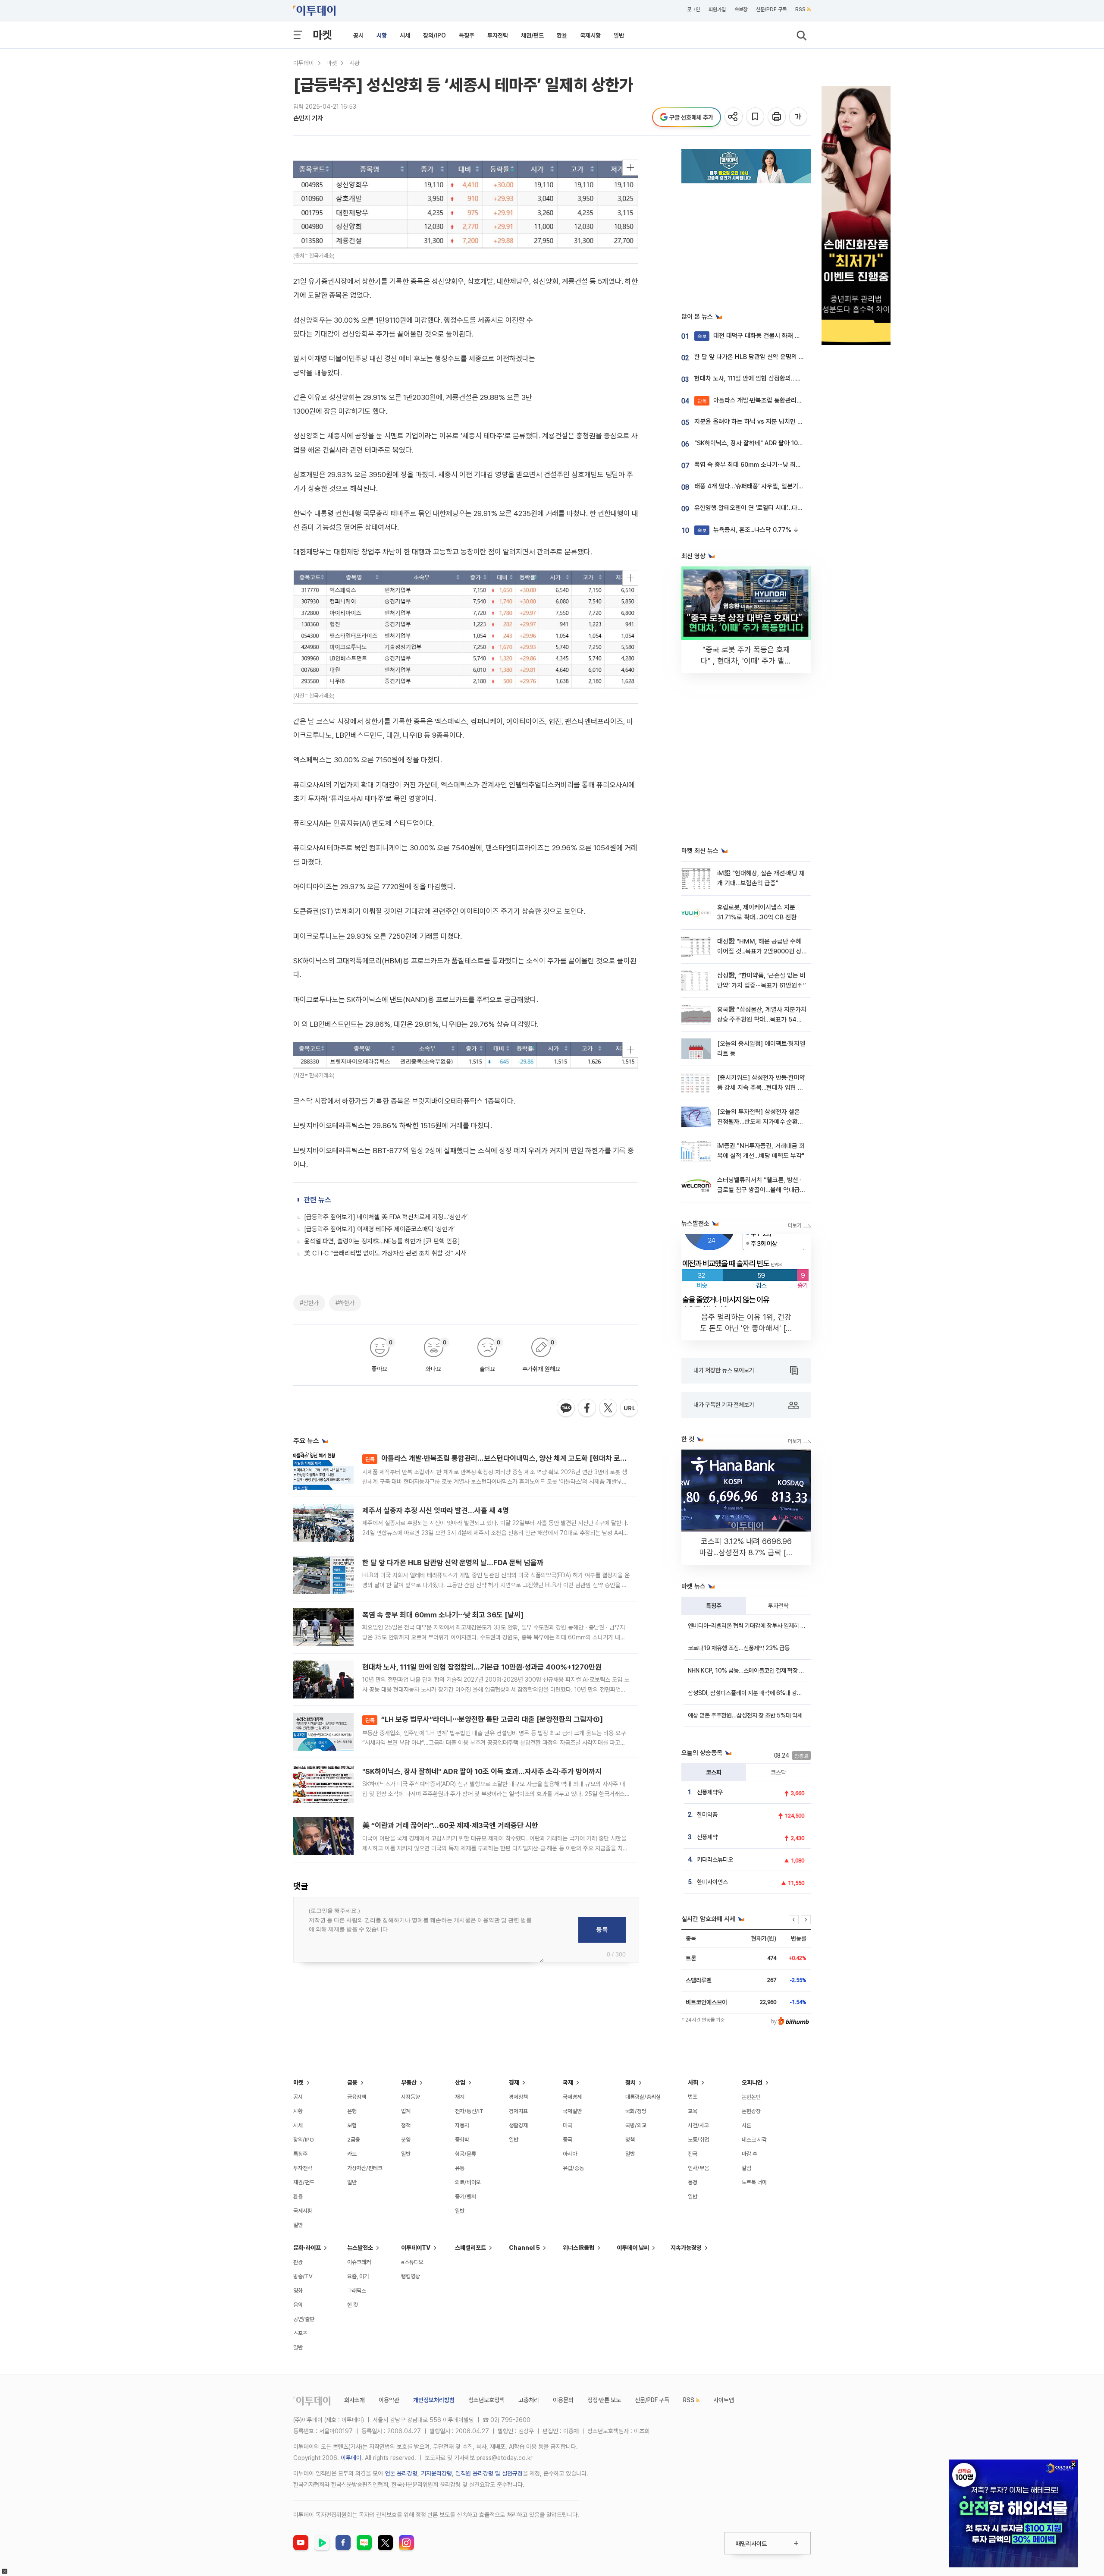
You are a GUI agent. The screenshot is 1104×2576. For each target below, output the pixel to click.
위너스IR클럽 (579, 2248)
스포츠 (300, 2333)
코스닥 (778, 1772)
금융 (352, 2082)
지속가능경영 (686, 2248)
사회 (693, 2082)
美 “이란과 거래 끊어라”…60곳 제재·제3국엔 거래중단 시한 (450, 1825)
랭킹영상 (411, 2276)
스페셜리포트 (470, 2248)
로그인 (693, 9)
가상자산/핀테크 (365, 2168)
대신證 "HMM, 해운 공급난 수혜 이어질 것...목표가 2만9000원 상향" (759, 951)
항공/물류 (466, 2154)
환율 (562, 35)
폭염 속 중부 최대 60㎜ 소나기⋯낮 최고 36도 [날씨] (443, 1615)
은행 (352, 2111)
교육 (693, 2111)
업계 (406, 2111)
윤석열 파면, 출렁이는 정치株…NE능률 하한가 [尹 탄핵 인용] (382, 1241)
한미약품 (707, 1815)
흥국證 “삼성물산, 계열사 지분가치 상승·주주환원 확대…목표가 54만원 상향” (762, 1020)
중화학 (462, 2140)
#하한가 (345, 1303)
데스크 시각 (754, 2140)
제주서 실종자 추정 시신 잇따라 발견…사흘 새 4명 (436, 1510)
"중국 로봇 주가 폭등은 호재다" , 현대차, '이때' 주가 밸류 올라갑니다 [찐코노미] (746, 661)
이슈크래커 (359, 2262)
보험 (352, 2125)
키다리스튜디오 (715, 1859)
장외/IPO (434, 35)
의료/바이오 (468, 2182)
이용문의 (563, 2400)
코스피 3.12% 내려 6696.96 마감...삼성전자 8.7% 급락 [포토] (746, 1552)
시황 (382, 35)
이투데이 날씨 (633, 2248)
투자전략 (498, 35)
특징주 (467, 35)
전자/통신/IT (469, 2111)
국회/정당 (636, 2111)
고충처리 (529, 2400)
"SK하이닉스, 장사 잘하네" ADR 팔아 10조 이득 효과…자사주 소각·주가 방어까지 (482, 1771)
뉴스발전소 (360, 2248)
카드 (352, 2154)
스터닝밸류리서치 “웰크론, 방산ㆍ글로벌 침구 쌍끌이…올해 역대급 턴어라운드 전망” (761, 1190)
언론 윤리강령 (401, 2473)
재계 (460, 2097)
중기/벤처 (466, 2197)
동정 (693, 2182)
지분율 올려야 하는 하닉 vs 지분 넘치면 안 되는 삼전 (762, 421)
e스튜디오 (412, 2262)
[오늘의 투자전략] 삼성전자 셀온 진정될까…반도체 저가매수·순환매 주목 (760, 1122)
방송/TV (303, 2276)
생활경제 (518, 2125)
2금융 (354, 2140)
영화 (298, 2291)
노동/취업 (698, 2140)
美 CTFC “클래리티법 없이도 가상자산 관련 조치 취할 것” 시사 (385, 1253)
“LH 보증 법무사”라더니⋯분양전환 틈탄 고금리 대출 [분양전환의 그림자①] (484, 1719)
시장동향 (411, 2097)
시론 (746, 2125)
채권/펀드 (532, 35)
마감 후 (750, 2154)
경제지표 (518, 2111)
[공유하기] (734, 117)
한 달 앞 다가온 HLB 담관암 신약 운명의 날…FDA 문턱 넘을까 (453, 1563)
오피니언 (752, 2082)
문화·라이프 (307, 2248)
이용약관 (389, 2400)
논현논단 (751, 2097)
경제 (514, 2082)
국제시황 (590, 35)
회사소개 (354, 2400)
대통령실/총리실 (643, 2097)
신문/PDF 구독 (771, 9)
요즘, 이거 (358, 2276)
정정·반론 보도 (604, 2400)
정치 (630, 2082)
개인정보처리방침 (434, 2400)
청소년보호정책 (486, 2400)
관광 (298, 2262)
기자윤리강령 (436, 2473)
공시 (358, 35)
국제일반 (572, 2111)
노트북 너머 (754, 2182)
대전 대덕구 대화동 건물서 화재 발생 (752, 336)
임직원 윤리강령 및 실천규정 (489, 2473)
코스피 (714, 1772)
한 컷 (353, 2305)
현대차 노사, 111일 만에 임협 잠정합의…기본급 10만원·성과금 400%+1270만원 (482, 1667)
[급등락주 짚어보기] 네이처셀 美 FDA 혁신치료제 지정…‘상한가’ (386, 1217)
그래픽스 (357, 2291)
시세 (405, 35)
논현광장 (751, 2111)
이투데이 (304, 63)
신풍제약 (707, 1837)
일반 (619, 35)
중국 (568, 2140)
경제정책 (518, 2097)
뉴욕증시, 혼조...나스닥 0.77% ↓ (748, 530)
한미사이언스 (712, 1882)
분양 (406, 2140)
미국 (568, 2125)
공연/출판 (304, 2319)
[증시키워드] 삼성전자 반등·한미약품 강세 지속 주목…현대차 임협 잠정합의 (761, 1088)
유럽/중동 (573, 2168)
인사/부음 (698, 2168)
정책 (406, 2125)
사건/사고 (698, 2125)
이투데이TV (416, 2248)
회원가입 (717, 9)
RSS (800, 9)
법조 (693, 2097)
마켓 (322, 35)
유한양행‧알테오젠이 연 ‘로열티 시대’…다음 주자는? (760, 508)
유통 (460, 2168)
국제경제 (572, 2097)
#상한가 (309, 1303)
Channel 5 (524, 2248)
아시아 (570, 2154)
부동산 (409, 2082)
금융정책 (357, 2097)
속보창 (741, 9)
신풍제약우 (710, 1792)
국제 (568, 2082)
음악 (298, 2305)
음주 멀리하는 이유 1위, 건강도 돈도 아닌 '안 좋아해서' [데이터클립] (746, 1328)
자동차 (462, 2125)
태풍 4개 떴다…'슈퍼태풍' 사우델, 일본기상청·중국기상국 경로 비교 (779, 486)
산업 (460, 2082)
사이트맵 (724, 2400)
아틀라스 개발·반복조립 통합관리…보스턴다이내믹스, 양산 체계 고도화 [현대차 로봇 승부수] (508, 1458)
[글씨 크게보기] (799, 117)
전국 (693, 2154)
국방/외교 (636, 2125)
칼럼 (746, 2168)
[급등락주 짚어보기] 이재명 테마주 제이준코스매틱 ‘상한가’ (379, 1229)
